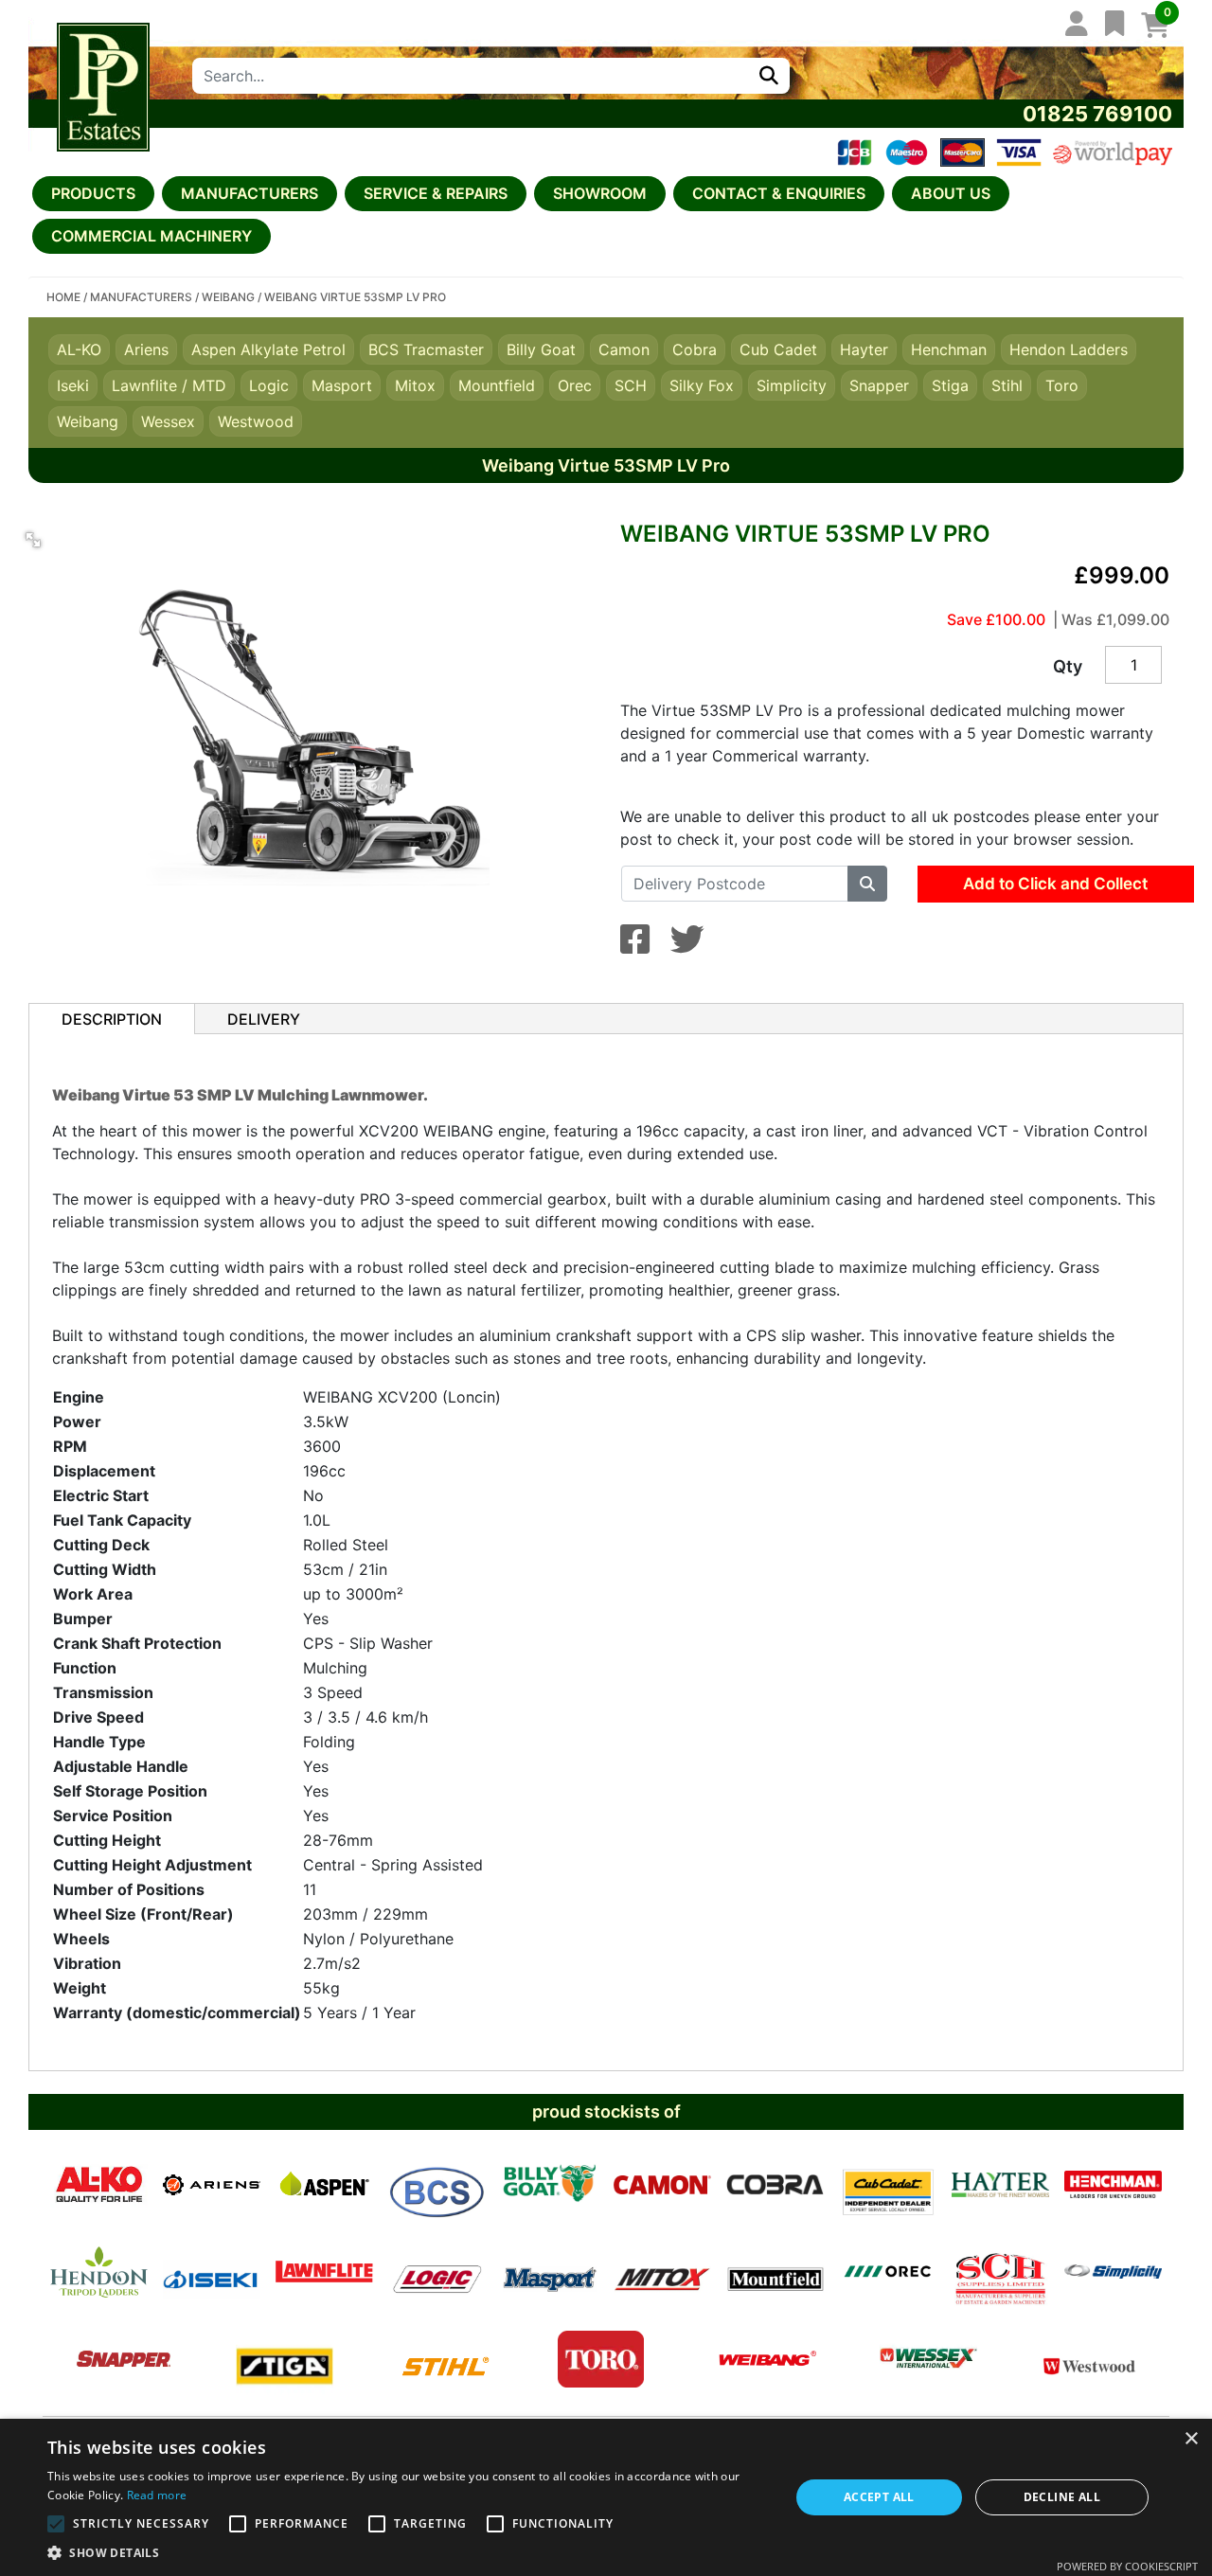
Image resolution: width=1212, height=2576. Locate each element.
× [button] (1191, 2439)
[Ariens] (212, 2185)
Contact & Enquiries (779, 193)
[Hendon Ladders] (99, 2272)
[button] (33, 540)
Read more (157, 2495)
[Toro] (601, 2359)
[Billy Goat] (550, 2185)
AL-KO (79, 349)
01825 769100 (1097, 114)
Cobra (695, 349)
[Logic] (437, 2272)
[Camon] (662, 2185)
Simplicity (792, 385)
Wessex (168, 421)
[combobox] (470, 76)
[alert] (606, 2497)
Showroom (600, 193)
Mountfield (497, 385)
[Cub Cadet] (888, 2185)
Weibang (228, 297)
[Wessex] (928, 2359)
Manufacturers (250, 193)
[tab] (112, 1019)
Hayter (864, 349)
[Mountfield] (775, 2272)
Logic (269, 385)
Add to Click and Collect (1055, 884)
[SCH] (1000, 2272)
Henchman (949, 349)
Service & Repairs (436, 193)
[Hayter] (1000, 2185)
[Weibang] (767, 2359)
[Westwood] (1089, 2359)
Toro (1062, 385)
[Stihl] (446, 2359)
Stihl (1007, 385)
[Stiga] (285, 2359)
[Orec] (888, 2272)
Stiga (950, 385)
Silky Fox (702, 385)
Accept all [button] (879, 2497)
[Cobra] (775, 2185)
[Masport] (550, 2272)
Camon (624, 349)
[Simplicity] (1113, 2272)
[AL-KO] (99, 2185)
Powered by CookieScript (1127, 2566)
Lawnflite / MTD (169, 385)
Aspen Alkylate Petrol (268, 349)
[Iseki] (212, 2272)
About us (951, 193)
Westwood (256, 421)
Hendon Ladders (1069, 349)
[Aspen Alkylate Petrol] (324, 2185)
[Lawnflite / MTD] (324, 2272)
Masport (342, 385)
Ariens (146, 349)
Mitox (415, 385)
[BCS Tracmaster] (437, 2185)
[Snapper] (124, 2359)
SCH (631, 385)
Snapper (879, 385)
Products (93, 193)
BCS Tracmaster (426, 349)
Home (63, 297)
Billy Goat (541, 349)
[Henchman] (1113, 2185)
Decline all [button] (1062, 2497)
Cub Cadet (778, 349)
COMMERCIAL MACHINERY (151, 236)
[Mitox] (662, 2272)
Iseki (73, 385)
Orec (575, 385)
